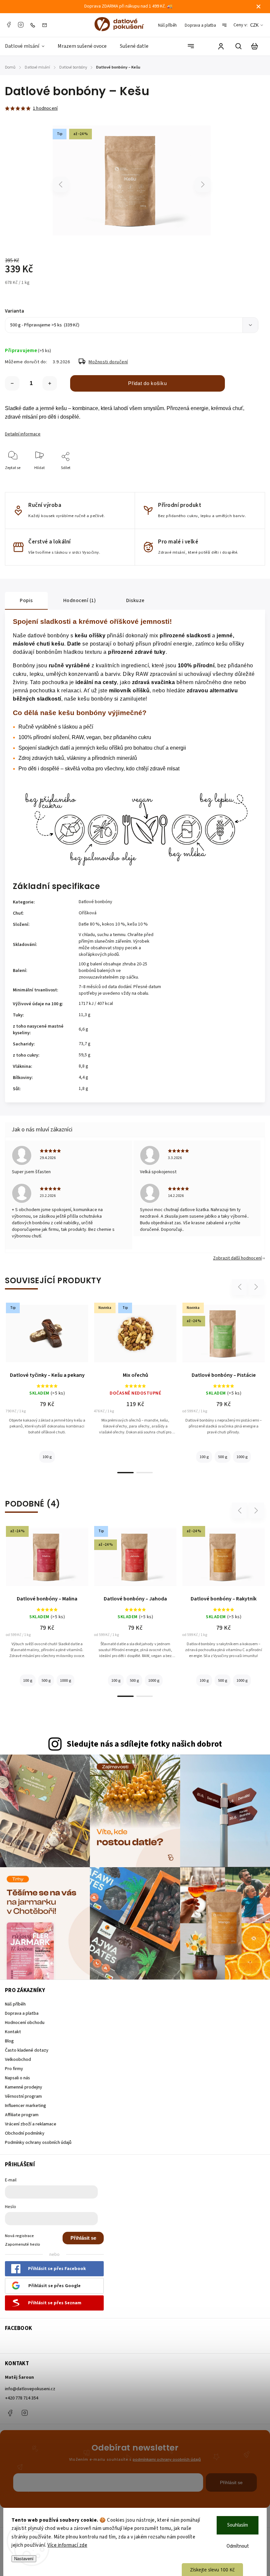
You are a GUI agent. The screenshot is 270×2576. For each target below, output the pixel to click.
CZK (255, 25)
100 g (47, 1457)
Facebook (9, 25)
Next (203, 184)
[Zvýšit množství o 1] (50, 383)
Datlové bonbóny (95, 902)
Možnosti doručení (108, 362)
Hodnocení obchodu (25, 2023)
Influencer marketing (26, 2106)
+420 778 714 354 (22, 2398)
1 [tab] (125, 1473)
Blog (9, 2041)
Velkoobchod (18, 2060)
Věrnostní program (23, 2096)
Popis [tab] (26, 600)
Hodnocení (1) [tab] (80, 600)
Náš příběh (167, 25)
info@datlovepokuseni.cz (30, 2389)
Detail (47, 1337)
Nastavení (24, 2559)
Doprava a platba (200, 25)
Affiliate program (22, 2115)
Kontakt (13, 2032)
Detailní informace (23, 434)
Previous (61, 184)
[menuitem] (28, 46)
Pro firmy (14, 2069)
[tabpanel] (47, 1385)
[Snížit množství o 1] (12, 383)
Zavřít (238, 477)
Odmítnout (238, 2546)
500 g (223, 1457)
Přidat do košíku (147, 383)
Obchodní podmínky (25, 2133)
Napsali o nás (17, 2078)
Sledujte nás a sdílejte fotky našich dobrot (144, 1744)
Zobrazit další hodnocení (237, 1258)
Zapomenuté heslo (23, 2244)
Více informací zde (67, 2545)
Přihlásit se (83, 2238)
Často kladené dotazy (27, 2050)
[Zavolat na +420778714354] (34, 25)
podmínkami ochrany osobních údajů (167, 2459)
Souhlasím (238, 2525)
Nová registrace (19, 2236)
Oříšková (88, 913)
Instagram (21, 25)
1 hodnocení (45, 108)
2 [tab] (145, 1473)
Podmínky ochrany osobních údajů (38, 2143)
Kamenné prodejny (24, 2087)
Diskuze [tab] (135, 600)
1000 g (242, 1457)
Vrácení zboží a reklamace (31, 2124)
